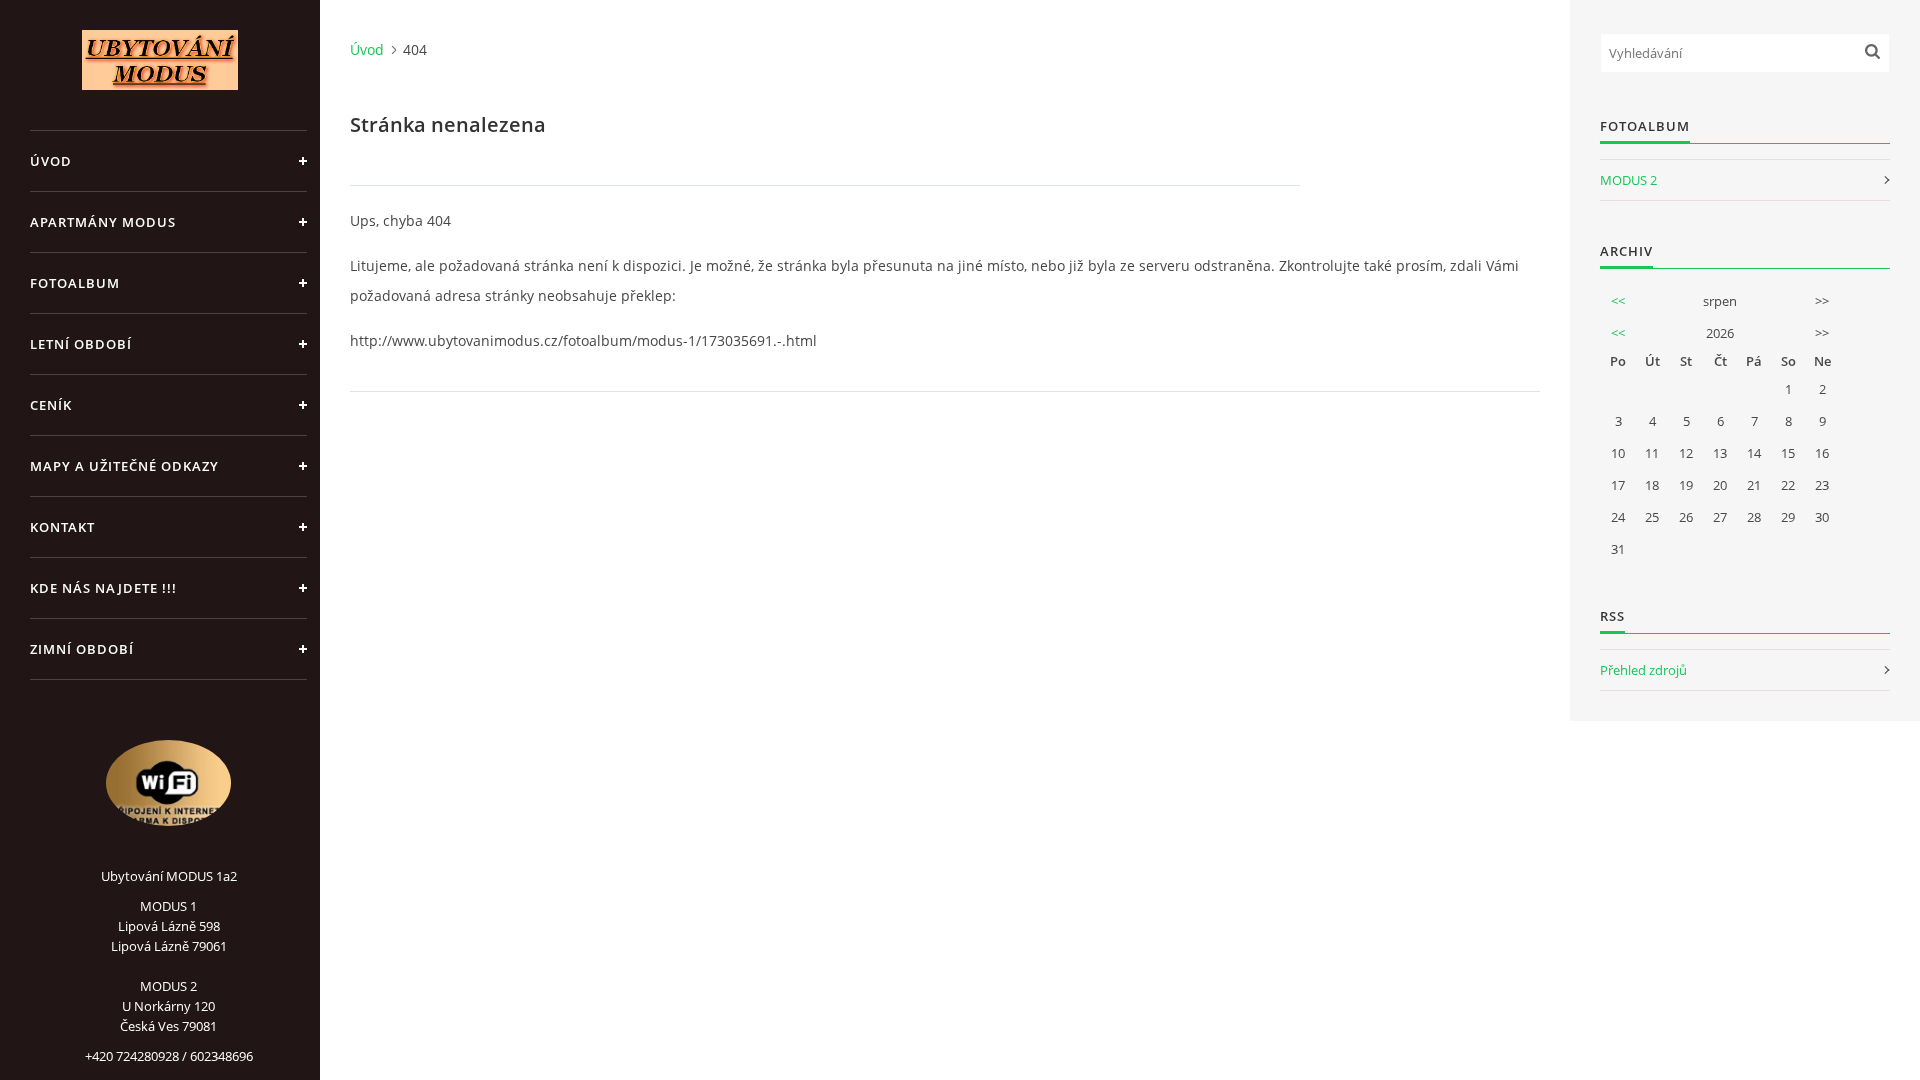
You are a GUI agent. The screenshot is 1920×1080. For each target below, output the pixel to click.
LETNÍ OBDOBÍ (81, 344)
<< (1618, 301)
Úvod (51, 161)
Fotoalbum (75, 283)
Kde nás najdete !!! (103, 588)
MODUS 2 (1628, 180)
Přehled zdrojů (1643, 670)
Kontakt (62, 527)
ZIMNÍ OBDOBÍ (82, 649)
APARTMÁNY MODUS (103, 222)
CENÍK (51, 405)
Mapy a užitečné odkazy (124, 466)
